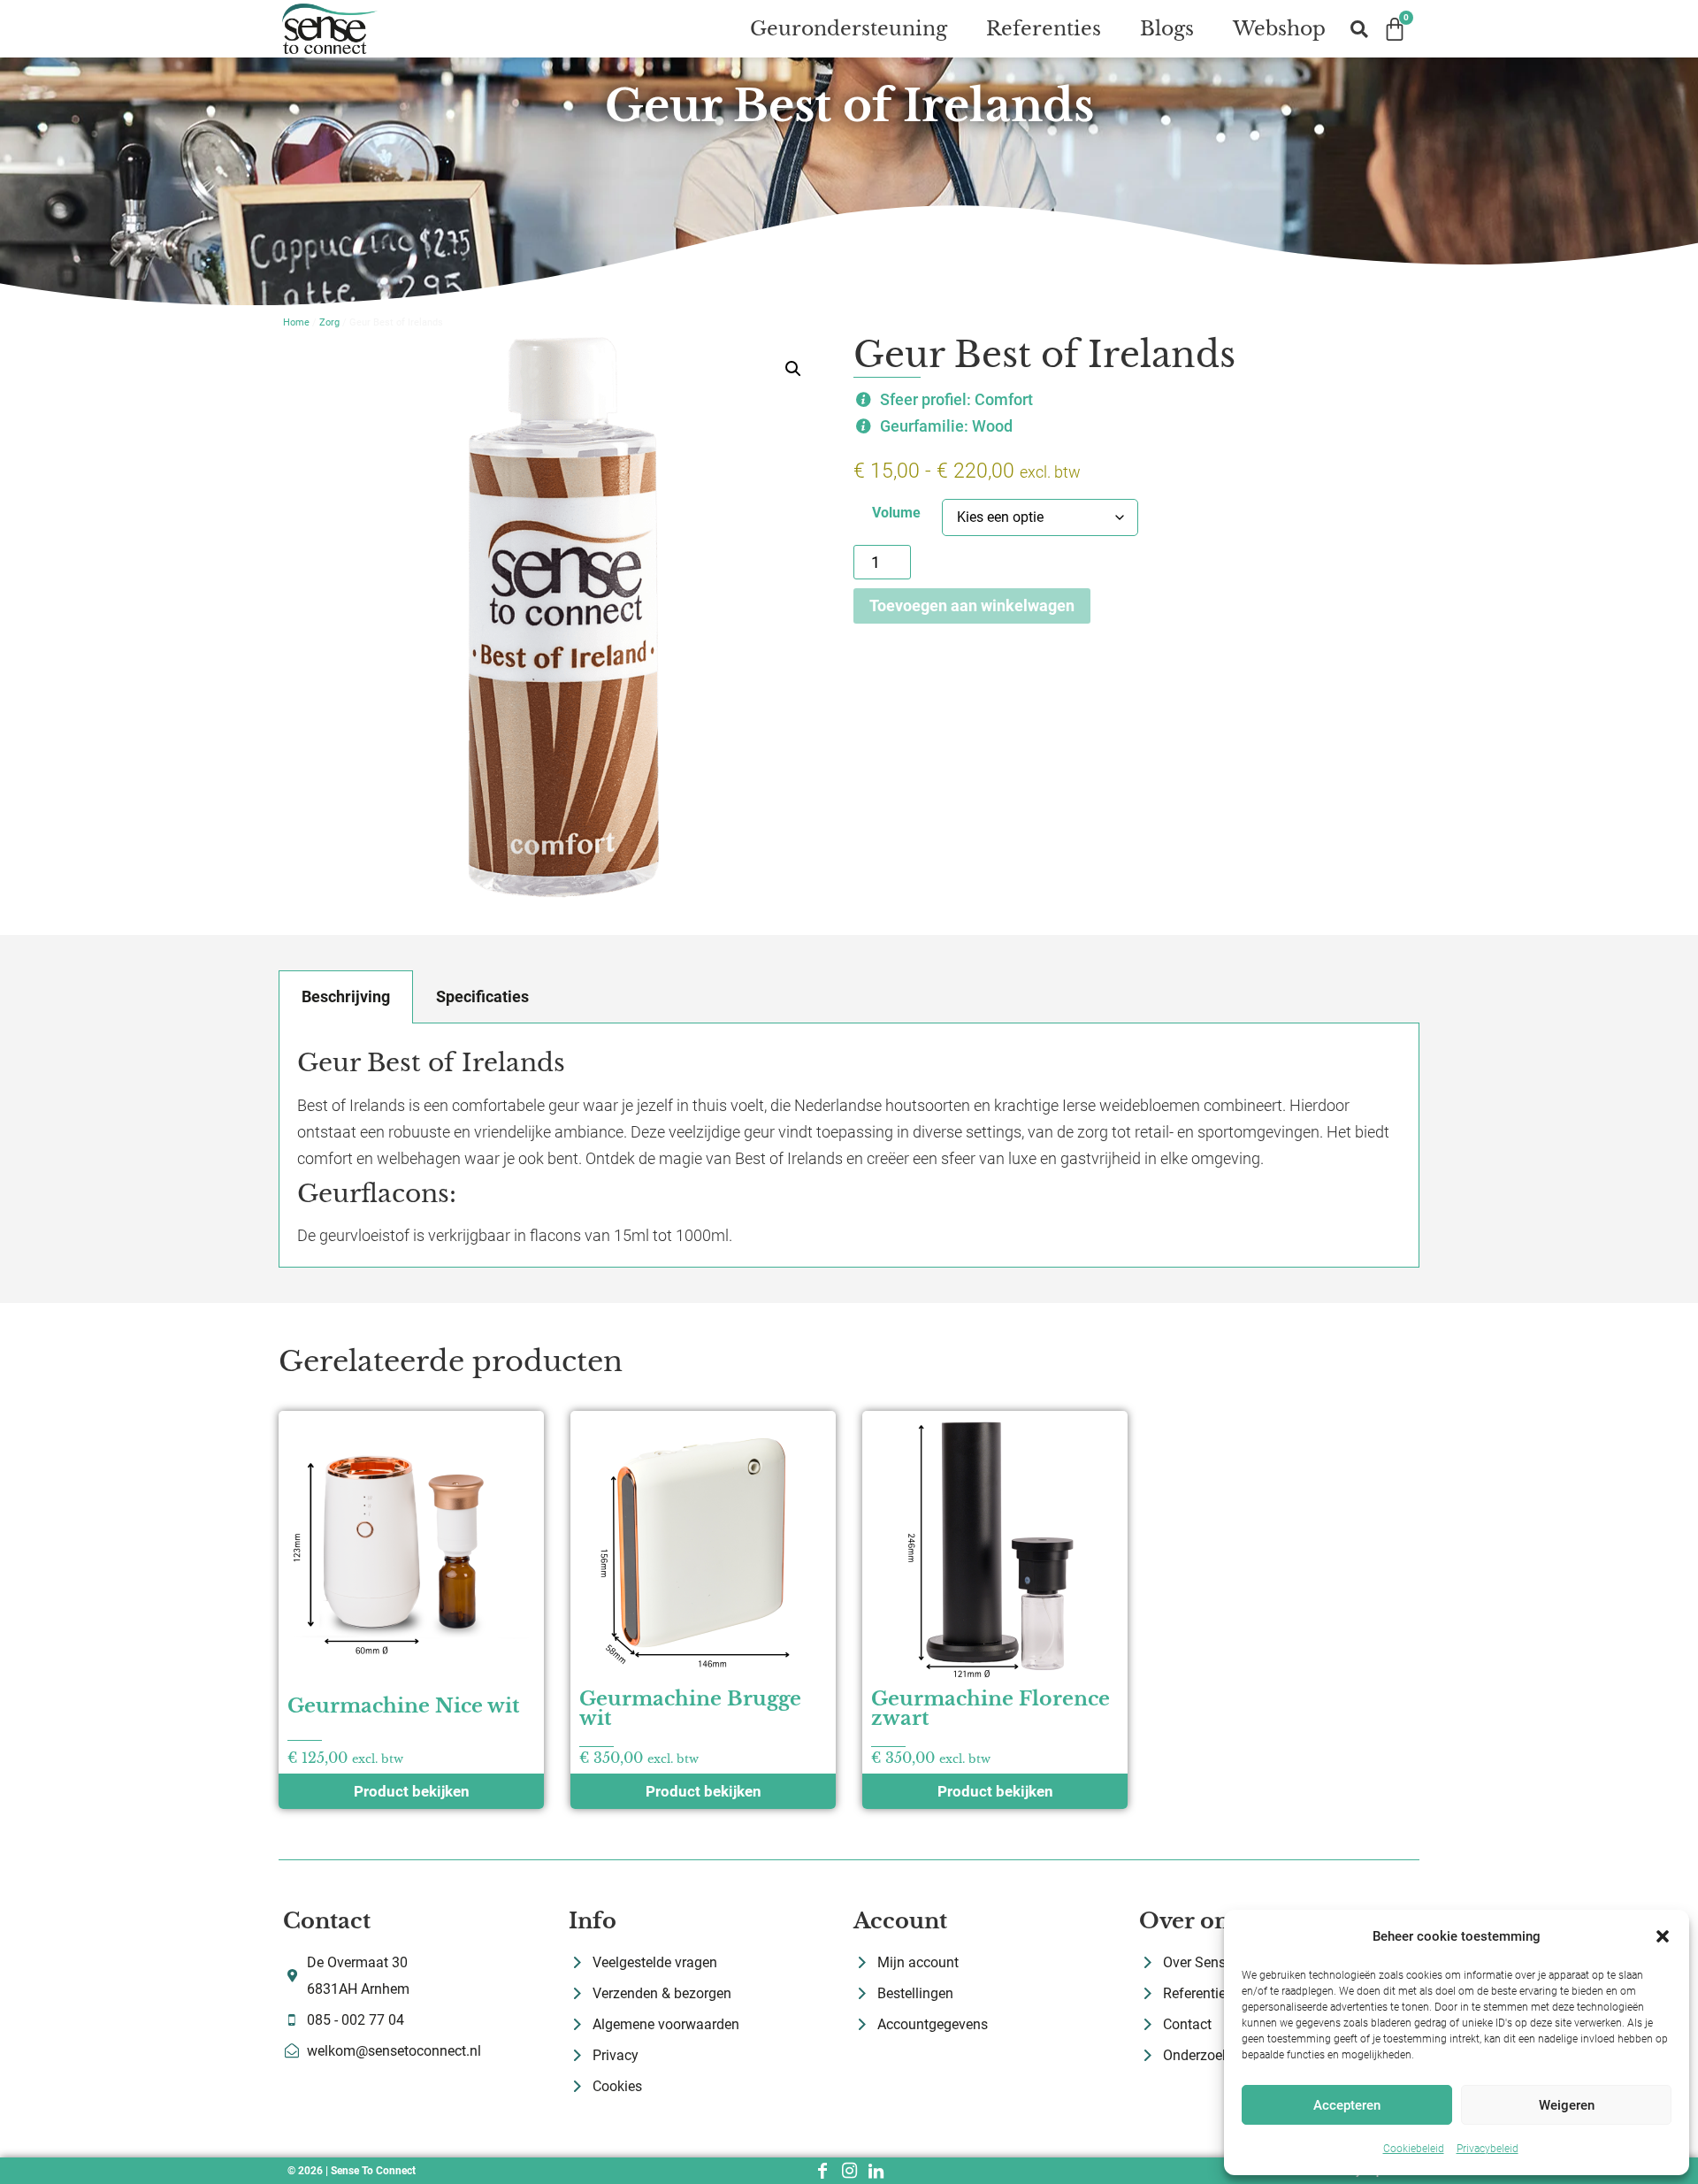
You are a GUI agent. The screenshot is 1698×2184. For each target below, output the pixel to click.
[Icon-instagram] (849, 2171)
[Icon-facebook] (822, 2171)
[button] (1663, 1936)
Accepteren (1347, 2105)
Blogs (1167, 29)
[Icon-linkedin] (876, 2171)
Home (296, 322)
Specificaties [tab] (482, 996)
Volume (896, 513)
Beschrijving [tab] (346, 996)
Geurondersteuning (849, 29)
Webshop (1279, 29)
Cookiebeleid (1414, 2149)
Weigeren (1567, 2105)
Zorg (329, 322)
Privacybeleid (1488, 2149)
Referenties (1044, 29)
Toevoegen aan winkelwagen (972, 605)
